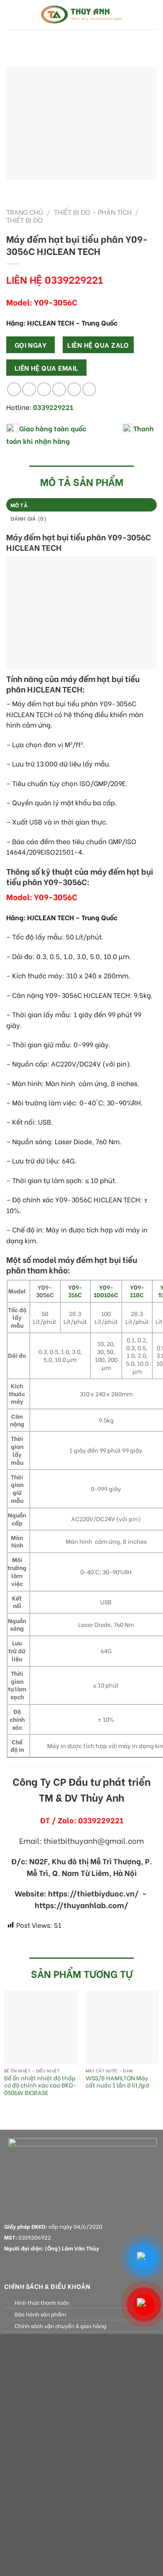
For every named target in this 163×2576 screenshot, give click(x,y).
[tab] (81, 505)
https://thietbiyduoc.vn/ (93, 1893)
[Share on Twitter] (44, 389)
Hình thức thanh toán (42, 2302)
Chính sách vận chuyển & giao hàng (60, 2326)
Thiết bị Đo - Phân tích (93, 212)
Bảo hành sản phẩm (40, 2314)
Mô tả (19, 505)
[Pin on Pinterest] (74, 389)
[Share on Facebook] (29, 389)
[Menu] (11, 14)
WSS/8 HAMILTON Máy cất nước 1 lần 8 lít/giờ (118, 2082)
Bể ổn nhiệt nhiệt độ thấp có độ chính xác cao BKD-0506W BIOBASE (40, 2086)
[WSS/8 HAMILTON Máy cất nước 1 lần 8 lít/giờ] (122, 2027)
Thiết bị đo (24, 220)
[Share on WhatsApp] (14, 389)
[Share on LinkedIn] (89, 389)
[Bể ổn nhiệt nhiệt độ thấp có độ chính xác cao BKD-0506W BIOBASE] (41, 2027)
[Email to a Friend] (59, 389)
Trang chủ (25, 212)
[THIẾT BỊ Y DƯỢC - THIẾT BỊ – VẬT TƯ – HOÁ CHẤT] (81, 15)
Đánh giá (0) (29, 518)
